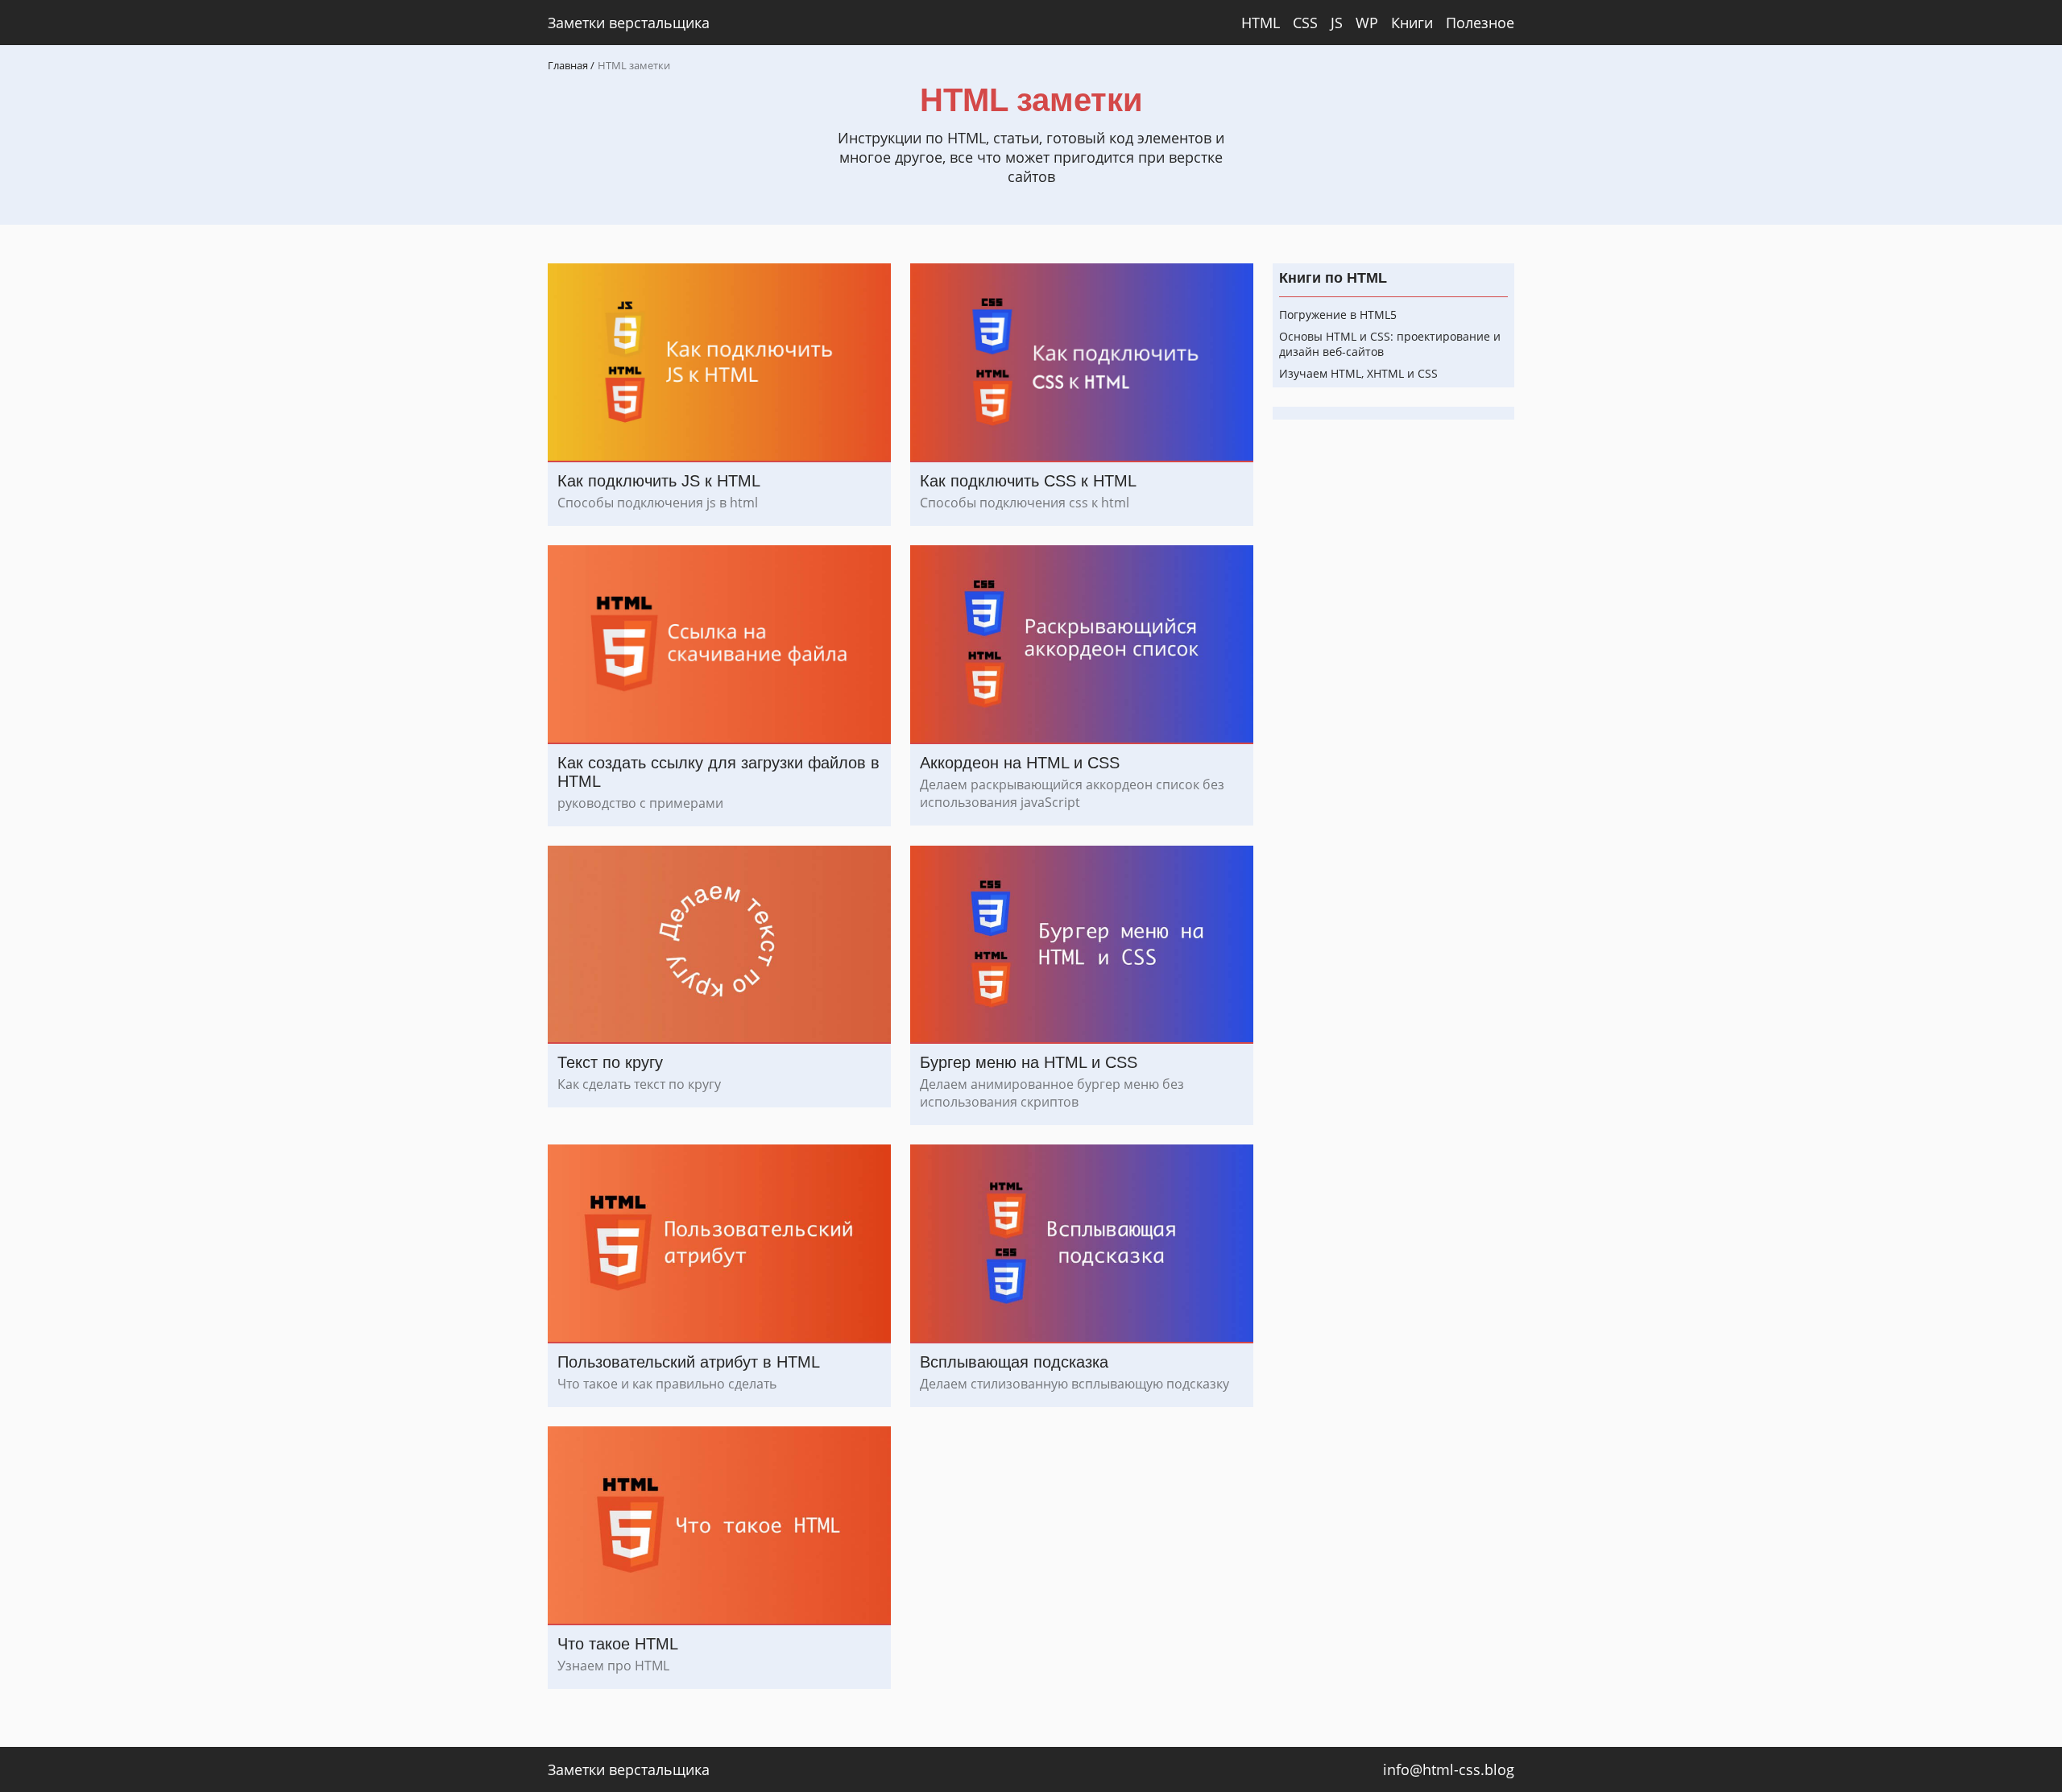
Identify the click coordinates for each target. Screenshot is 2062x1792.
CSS (1305, 23)
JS (1337, 23)
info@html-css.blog (1449, 1769)
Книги (1412, 23)
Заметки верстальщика (629, 23)
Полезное (1480, 23)
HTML (1261, 23)
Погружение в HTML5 (1338, 315)
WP (1367, 23)
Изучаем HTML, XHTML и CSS (1358, 373)
